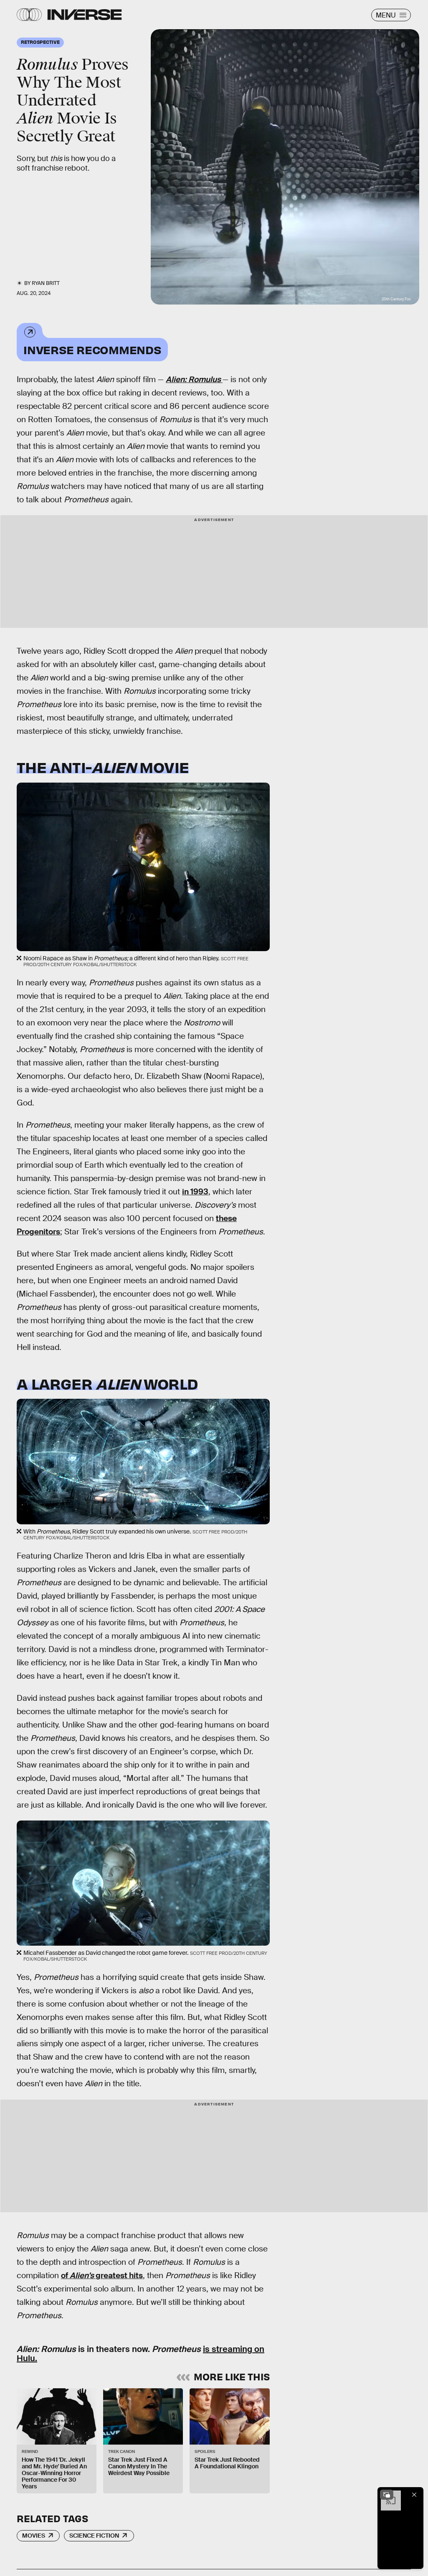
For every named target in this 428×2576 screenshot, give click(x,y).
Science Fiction (94, 2536)
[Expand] (387, 2495)
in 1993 (195, 1192)
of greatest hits (102, 2275)
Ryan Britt (46, 283)
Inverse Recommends (92, 349)
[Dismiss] (414, 2495)
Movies (34, 2536)
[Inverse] (85, 15)
